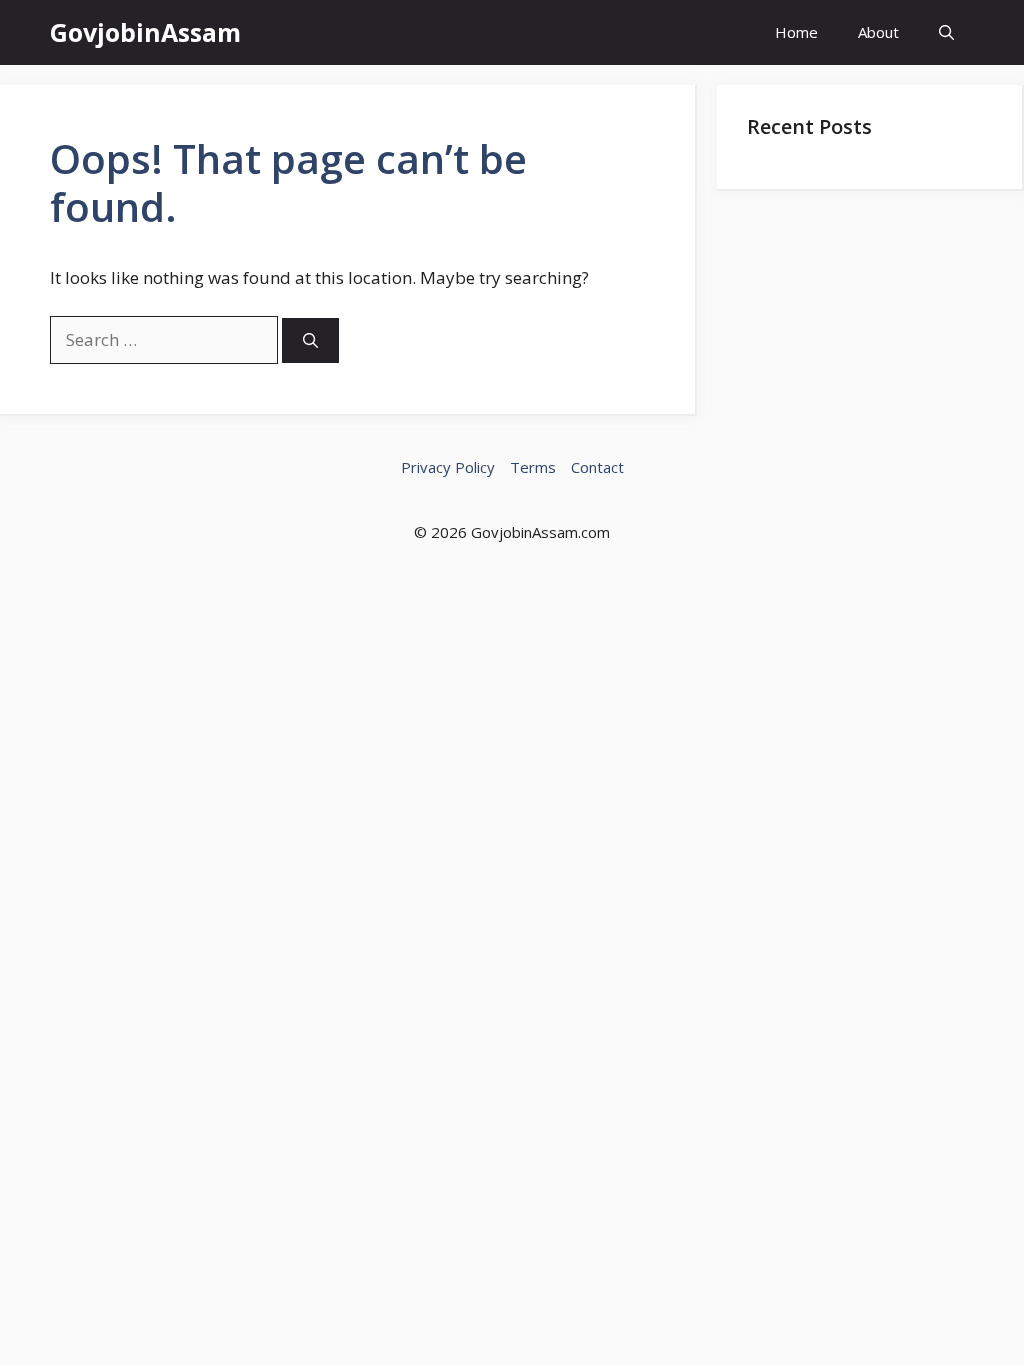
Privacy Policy (448, 467)
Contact (597, 467)
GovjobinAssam (145, 32)
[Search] (310, 340)
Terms (533, 467)
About (878, 32)
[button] (946, 32)
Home (796, 32)
